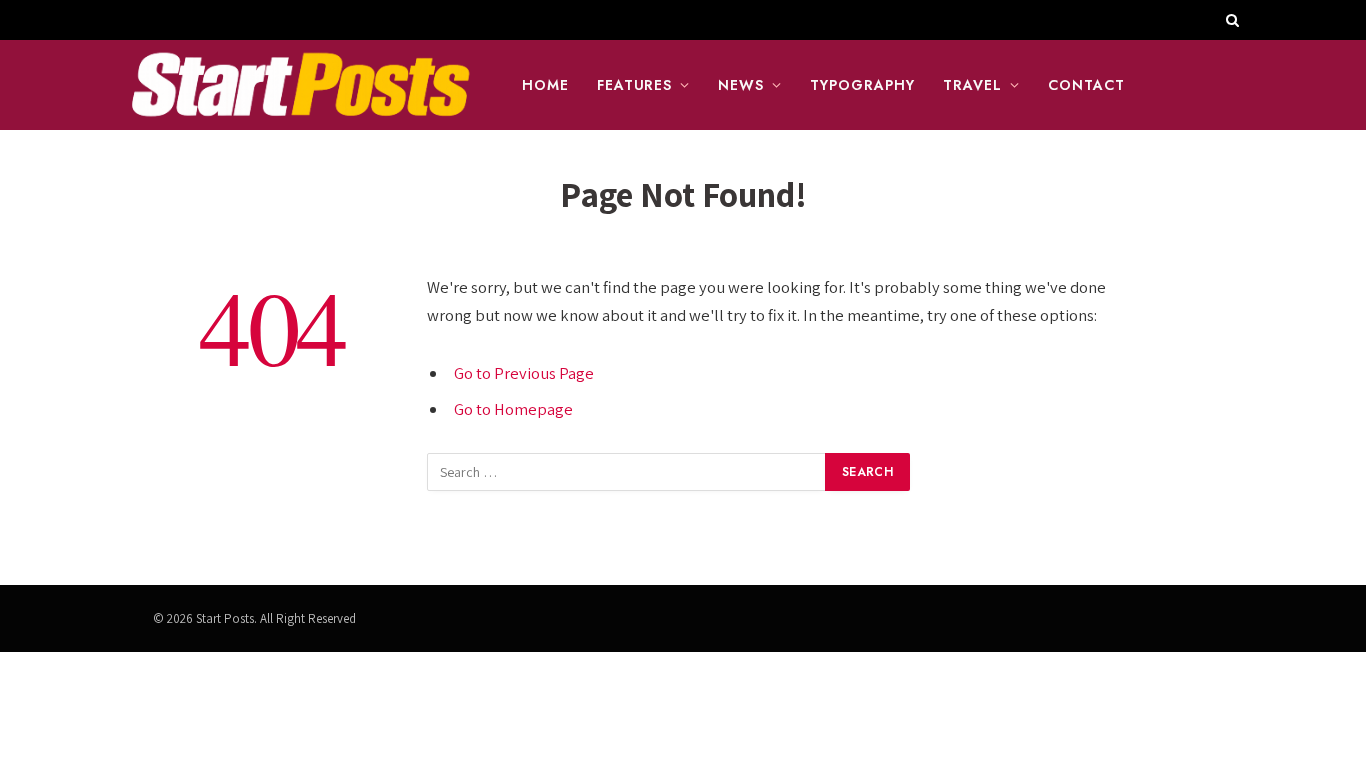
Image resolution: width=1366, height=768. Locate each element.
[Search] (1230, 20)
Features (635, 85)
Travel (972, 85)
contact (1086, 85)
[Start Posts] (300, 85)
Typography (862, 85)
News (741, 85)
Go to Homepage (513, 409)
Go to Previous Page (524, 373)
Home (545, 85)
